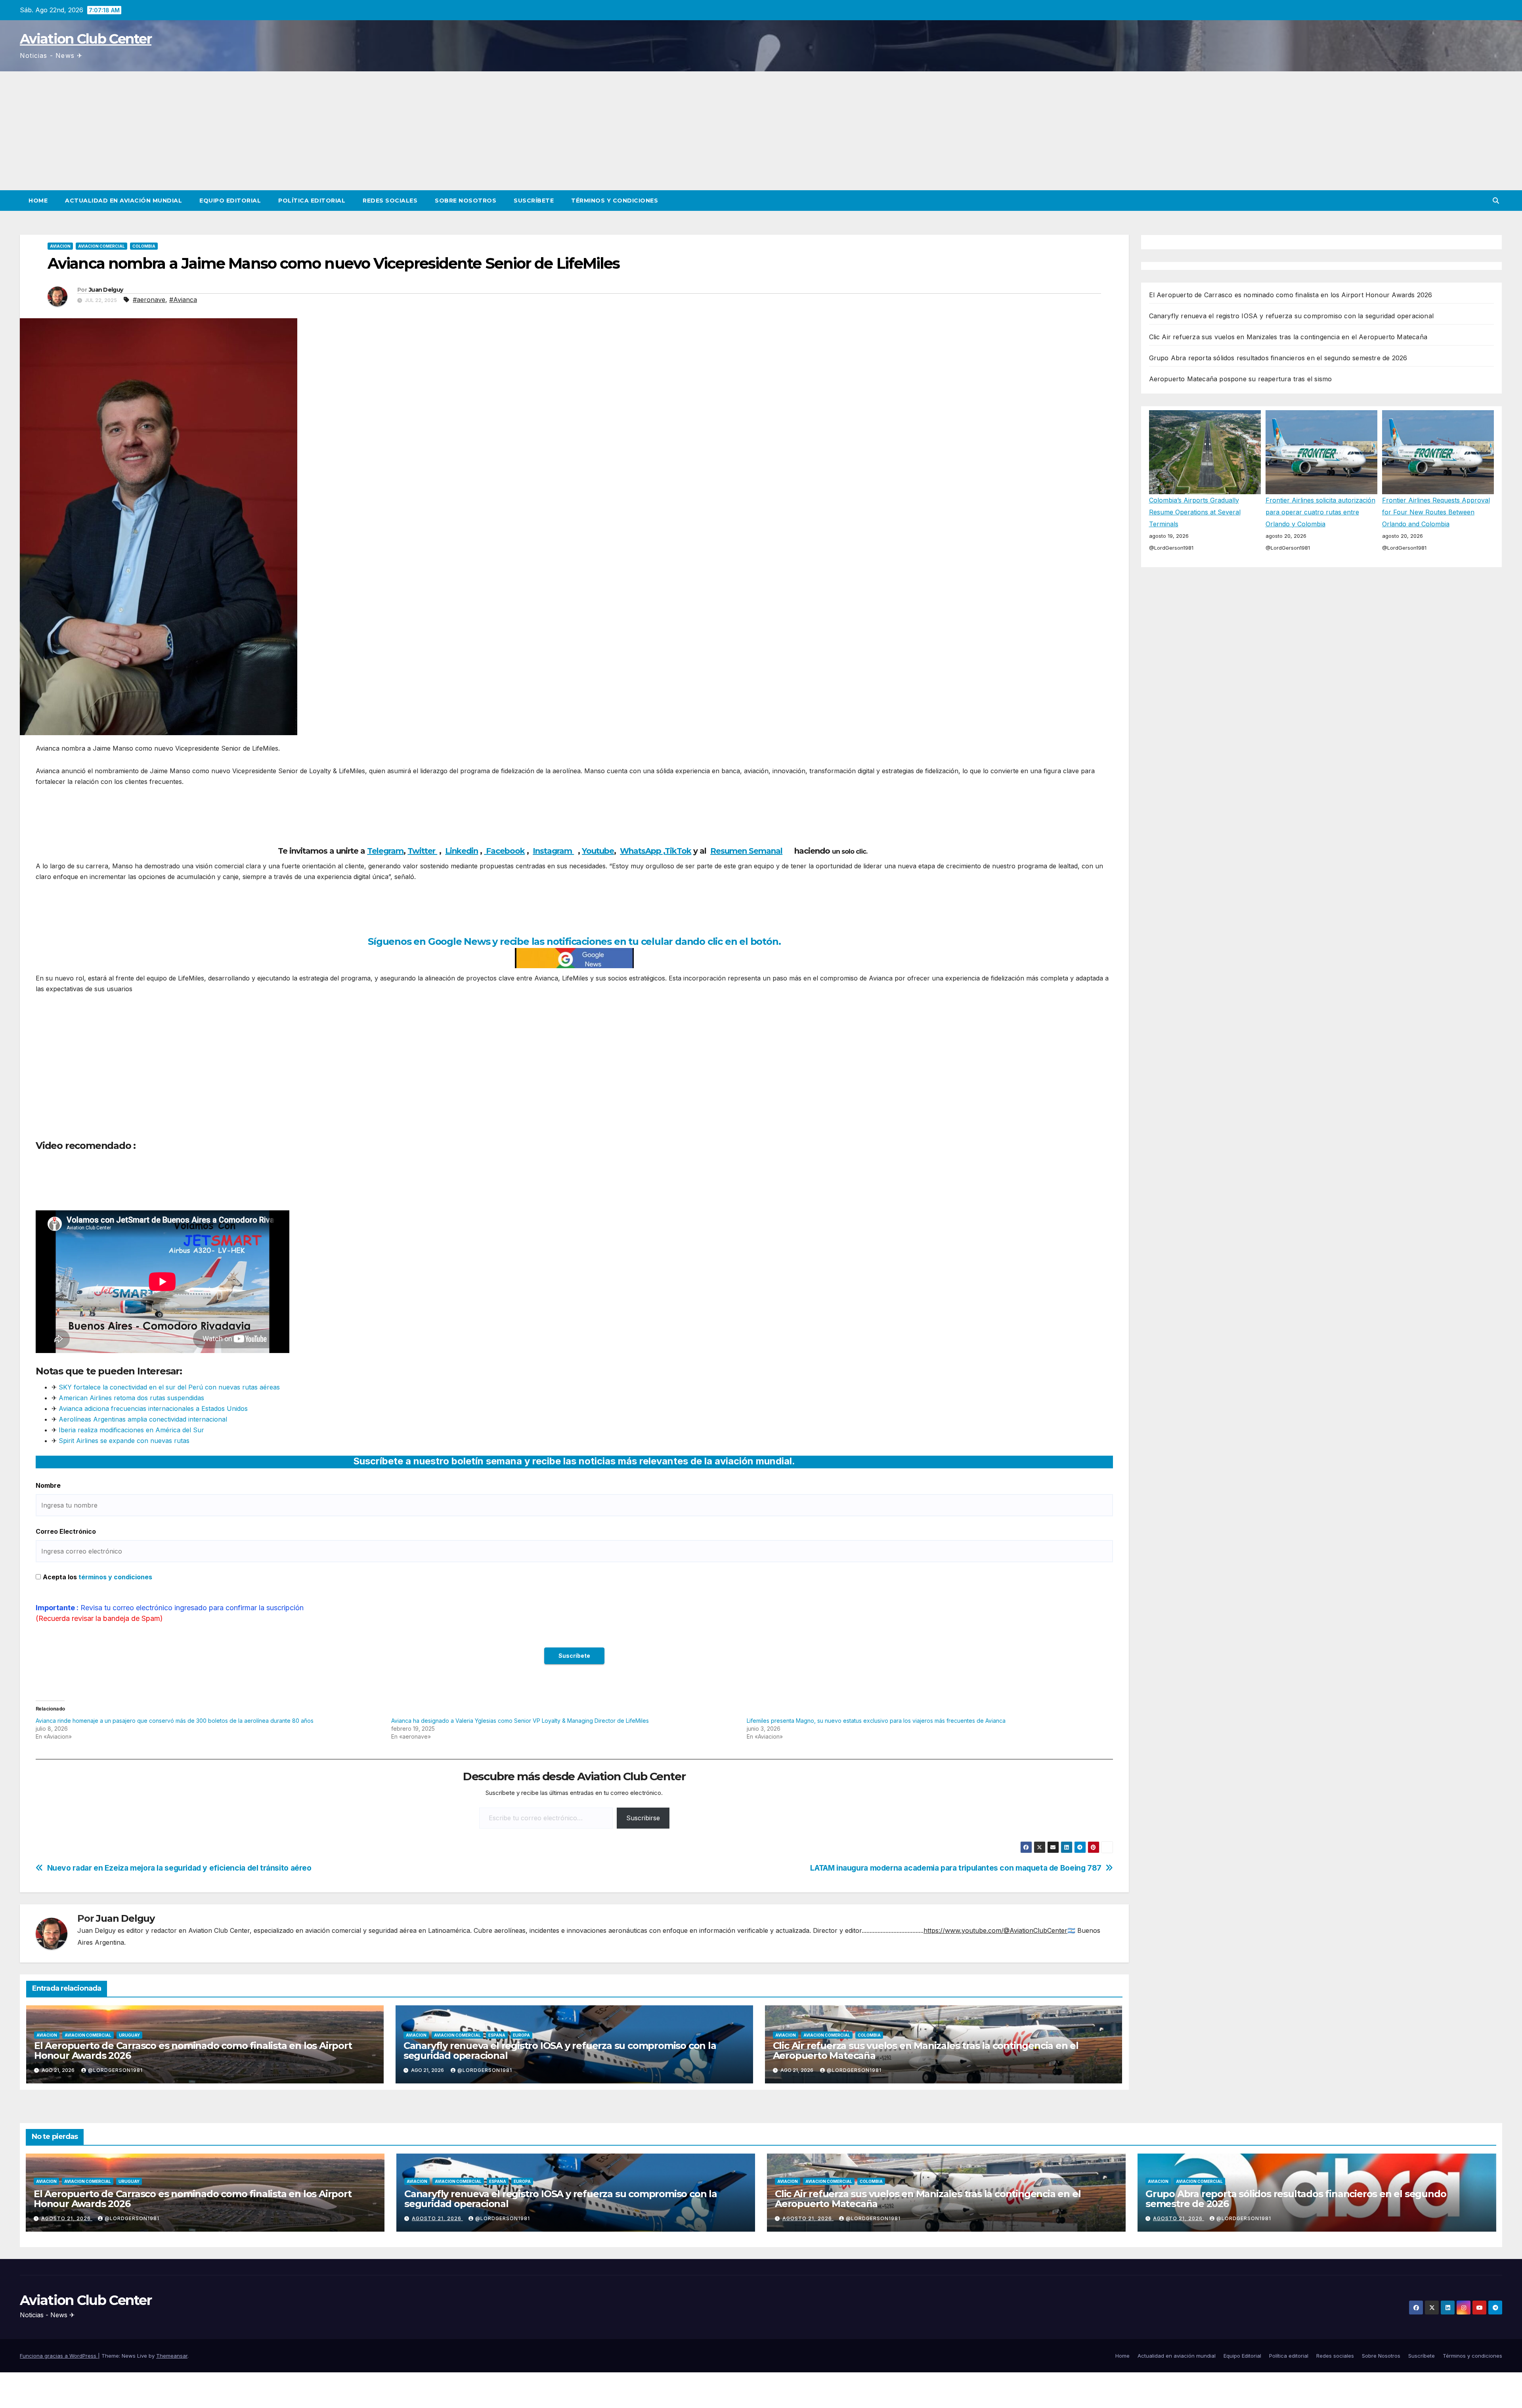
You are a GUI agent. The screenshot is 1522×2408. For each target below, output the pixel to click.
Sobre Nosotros (466, 201)
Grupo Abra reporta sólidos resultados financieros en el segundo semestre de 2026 (1278, 358)
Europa (521, 2035)
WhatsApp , (642, 851)
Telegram (385, 851)
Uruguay (129, 2035)
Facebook (504, 851)
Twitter (422, 851)
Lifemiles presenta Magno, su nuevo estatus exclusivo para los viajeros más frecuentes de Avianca (876, 1721)
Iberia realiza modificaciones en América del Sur (131, 1430)
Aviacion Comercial (101, 246)
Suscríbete (534, 201)
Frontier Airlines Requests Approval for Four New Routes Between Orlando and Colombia (1436, 512)
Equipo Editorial (230, 201)
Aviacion (60, 246)
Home (38, 201)
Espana (497, 2035)
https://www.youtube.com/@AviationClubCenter (995, 1930)
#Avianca (183, 300)
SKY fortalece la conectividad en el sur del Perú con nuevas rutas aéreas (169, 1387)
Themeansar (172, 2356)
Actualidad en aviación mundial (123, 201)
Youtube (598, 851)
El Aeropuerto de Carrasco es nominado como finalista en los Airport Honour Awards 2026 (193, 2051)
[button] (1496, 201)
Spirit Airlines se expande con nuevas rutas (123, 1441)
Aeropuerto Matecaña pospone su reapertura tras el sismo (1241, 379)
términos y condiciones (115, 1577)
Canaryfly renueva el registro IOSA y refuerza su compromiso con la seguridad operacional (560, 2051)
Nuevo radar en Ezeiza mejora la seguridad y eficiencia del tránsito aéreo (179, 1868)
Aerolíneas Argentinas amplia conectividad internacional (143, 1419)
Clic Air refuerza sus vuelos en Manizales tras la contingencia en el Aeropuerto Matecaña (926, 2051)
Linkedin (462, 851)
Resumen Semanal (746, 851)
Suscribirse (643, 1818)
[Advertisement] (761, 131)
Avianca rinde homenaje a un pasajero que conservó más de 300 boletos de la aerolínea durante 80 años (175, 1721)
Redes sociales (390, 201)
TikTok (678, 851)
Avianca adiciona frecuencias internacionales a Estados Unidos (153, 1408)
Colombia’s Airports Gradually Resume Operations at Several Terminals (1195, 512)
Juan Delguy (106, 290)
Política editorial (312, 201)
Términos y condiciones (615, 201)
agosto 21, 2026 (67, 2218)
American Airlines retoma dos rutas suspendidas (131, 1398)
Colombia (144, 246)
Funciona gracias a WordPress (59, 2356)
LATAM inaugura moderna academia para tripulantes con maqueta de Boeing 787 (956, 1868)
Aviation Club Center (86, 39)
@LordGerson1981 (115, 2070)
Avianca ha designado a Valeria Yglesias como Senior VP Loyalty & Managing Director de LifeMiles (520, 1721)
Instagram (553, 851)
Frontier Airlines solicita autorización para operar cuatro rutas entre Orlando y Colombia (1320, 512)
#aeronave (149, 300)
